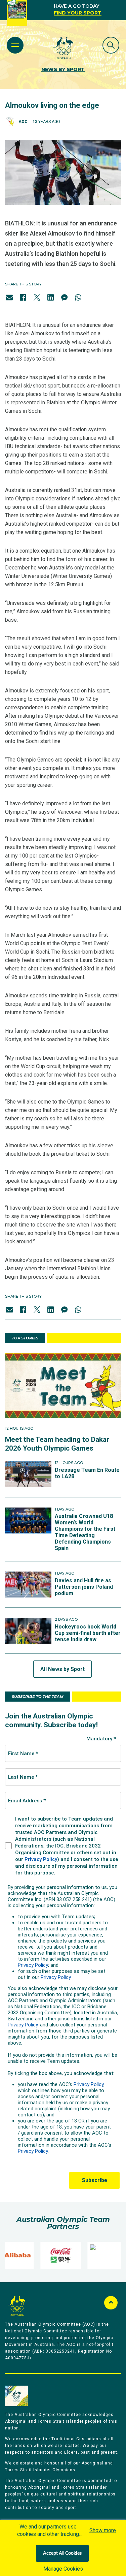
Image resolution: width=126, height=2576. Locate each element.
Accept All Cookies (62, 2553)
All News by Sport (62, 1669)
